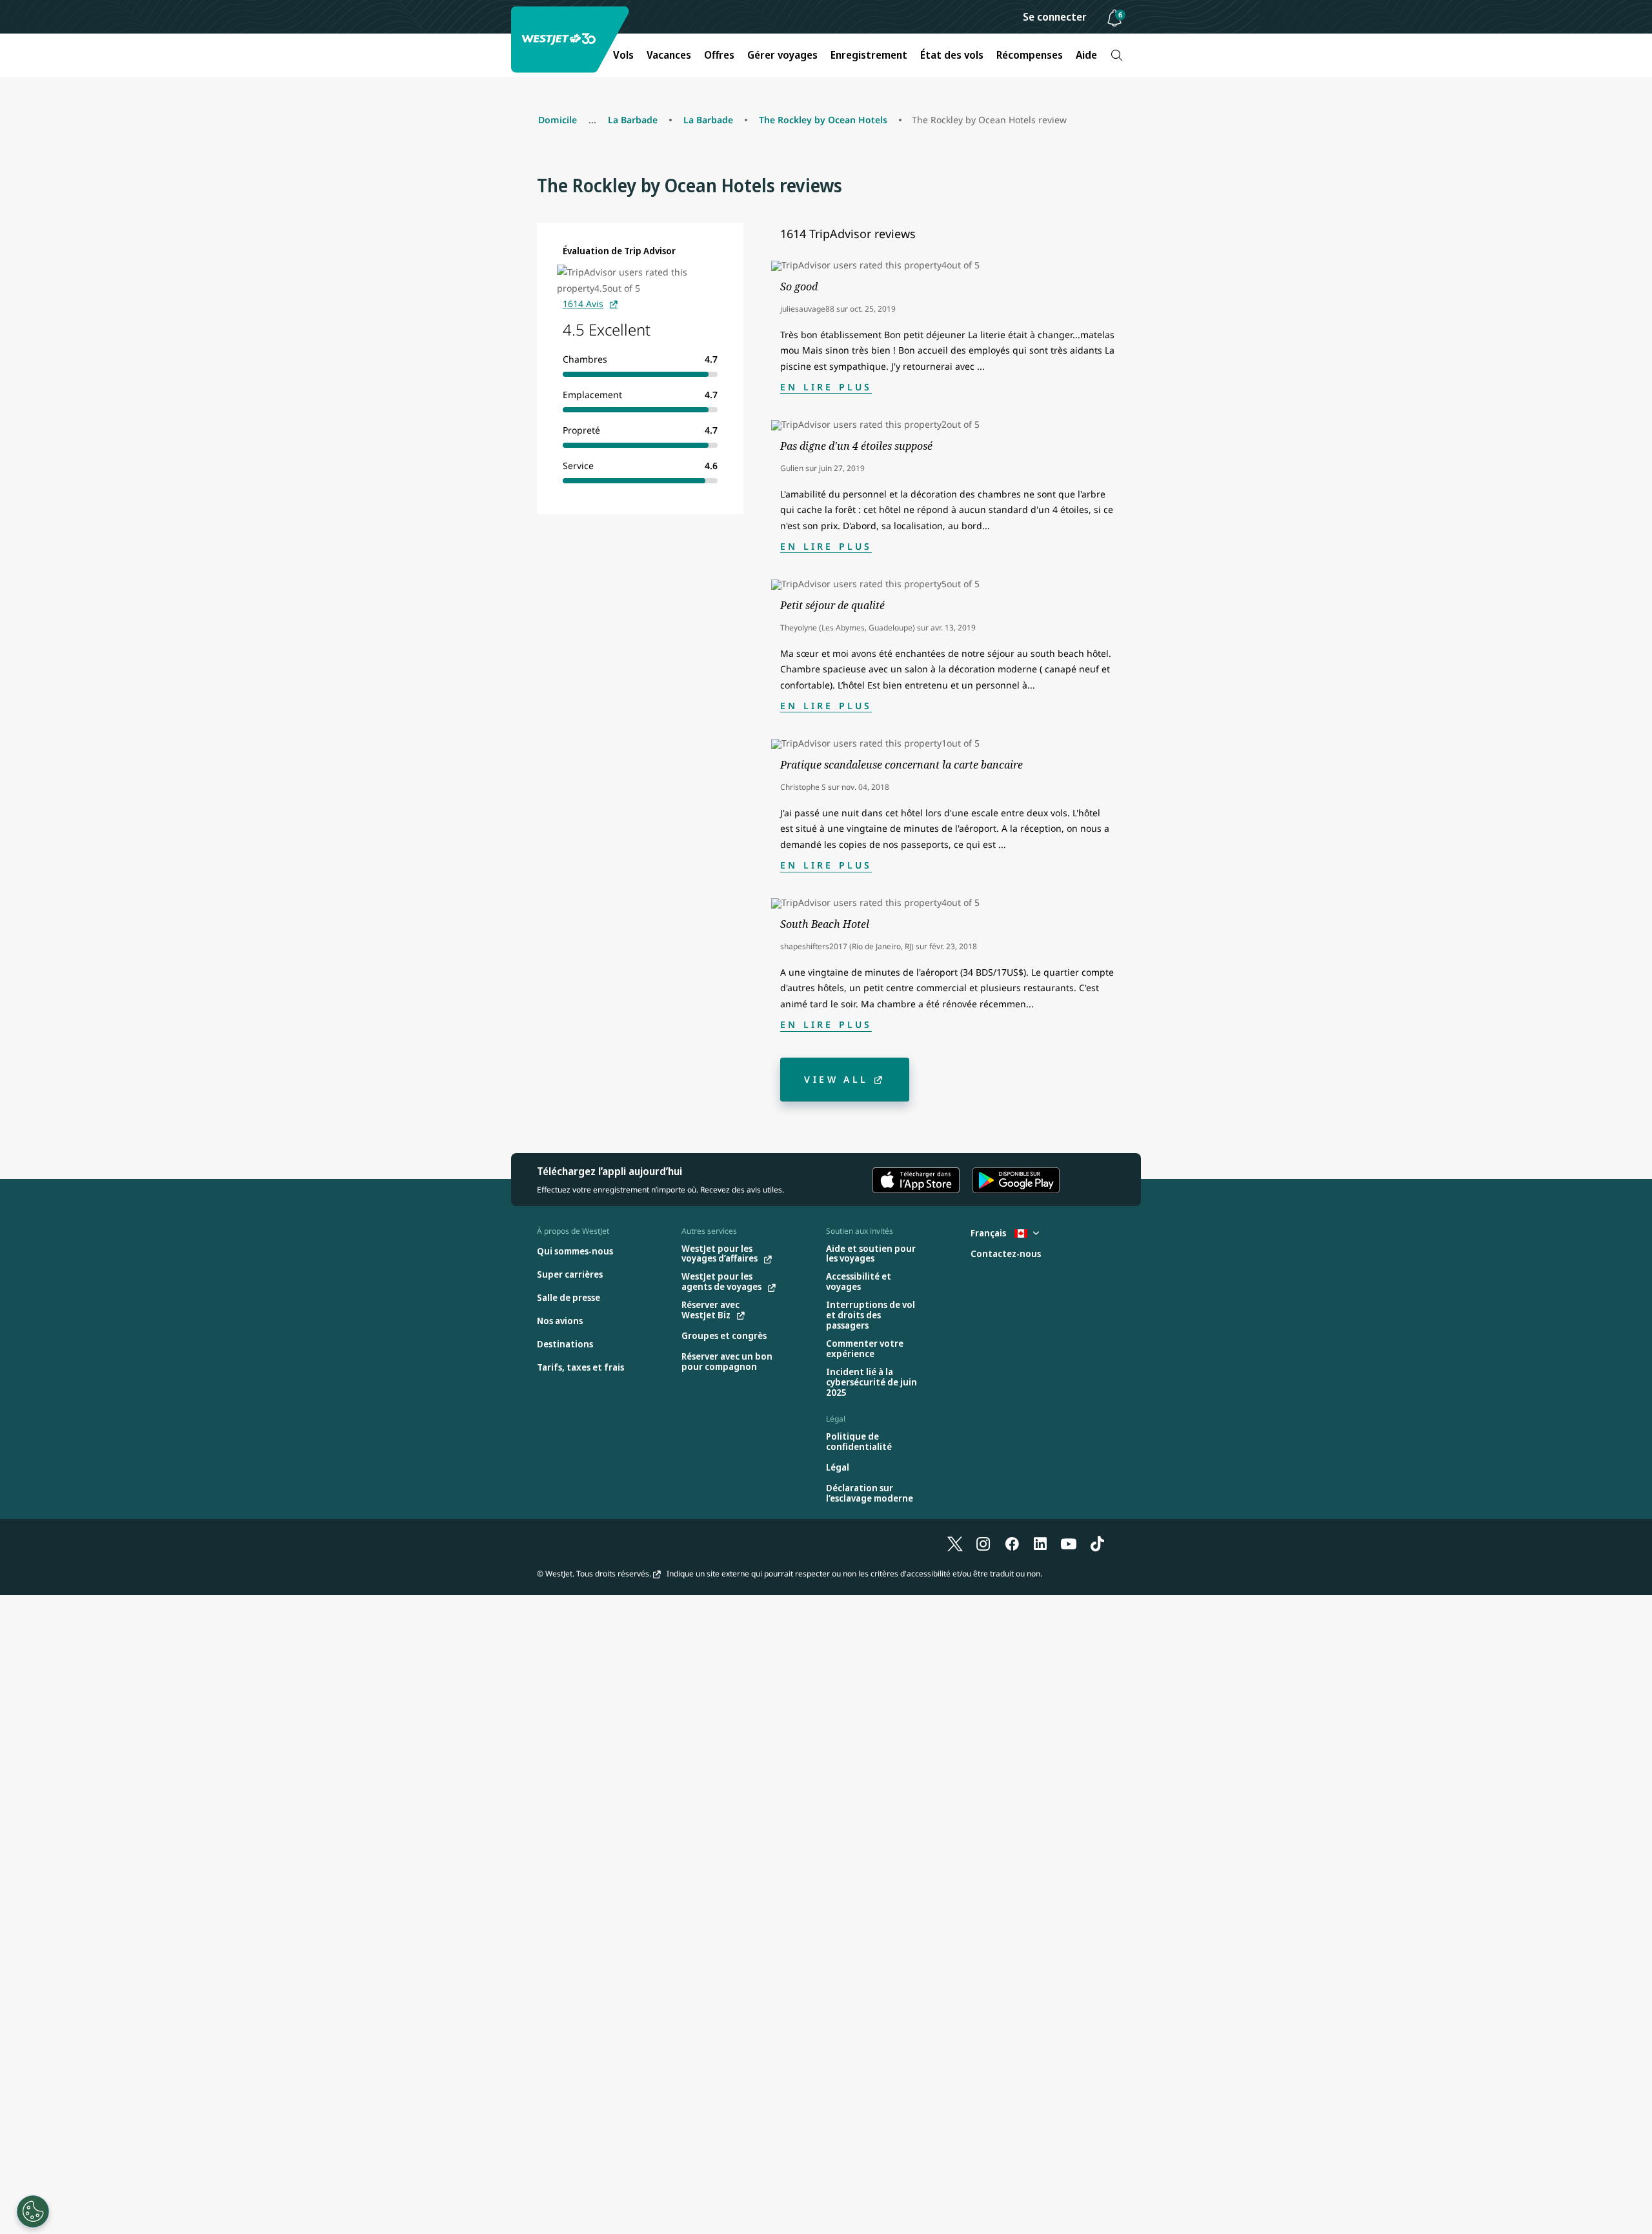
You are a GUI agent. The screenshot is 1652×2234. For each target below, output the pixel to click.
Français (989, 1233)
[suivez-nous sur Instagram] (983, 1544)
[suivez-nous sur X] (955, 1544)
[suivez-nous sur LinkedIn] (1040, 1544)
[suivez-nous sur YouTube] (1069, 1544)
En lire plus (826, 387)
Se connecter (1055, 17)
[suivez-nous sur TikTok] (1097, 1544)
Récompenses (1030, 55)
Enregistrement (869, 55)
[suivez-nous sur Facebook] (1012, 1544)
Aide (1086, 55)
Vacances (669, 55)
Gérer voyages (782, 55)
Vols (623, 55)
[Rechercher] (1117, 55)
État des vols (952, 55)
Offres (719, 55)
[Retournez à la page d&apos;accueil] (572, 40)
